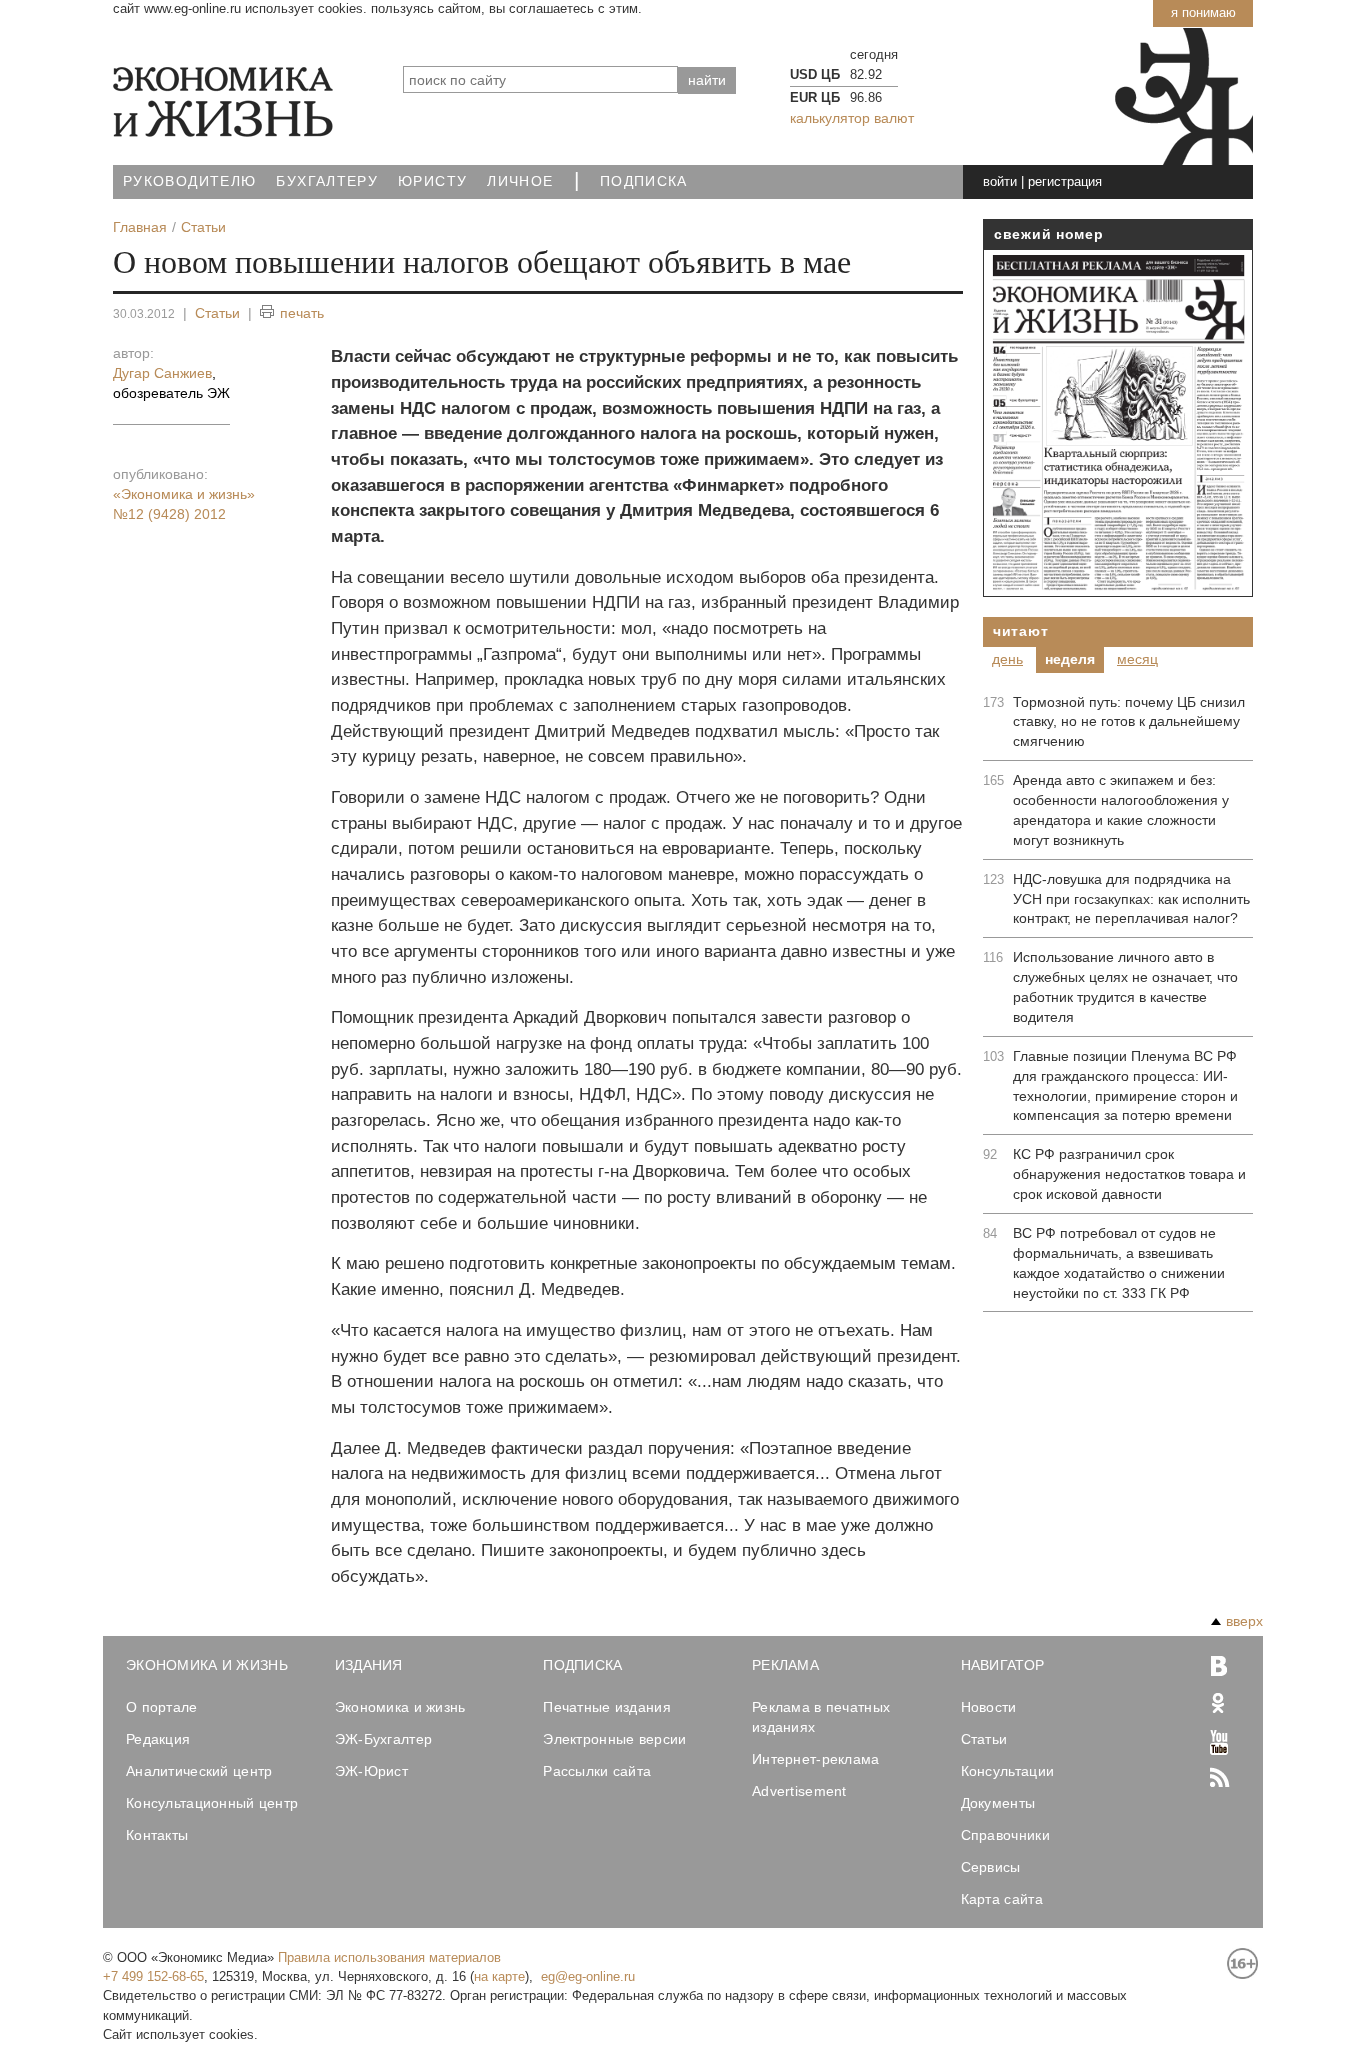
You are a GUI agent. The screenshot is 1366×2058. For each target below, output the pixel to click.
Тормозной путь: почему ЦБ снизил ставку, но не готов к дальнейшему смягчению (1129, 722)
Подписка (644, 181)
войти (1000, 181)
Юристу (432, 181)
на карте (499, 1976)
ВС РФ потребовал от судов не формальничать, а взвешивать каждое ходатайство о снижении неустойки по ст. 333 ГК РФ (1119, 1263)
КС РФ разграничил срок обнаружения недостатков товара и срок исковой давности (1129, 1174)
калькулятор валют (852, 118)
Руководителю (189, 181)
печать (302, 313)
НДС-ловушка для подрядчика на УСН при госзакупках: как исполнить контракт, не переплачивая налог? (1131, 899)
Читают (1020, 631)
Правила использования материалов (389, 1957)
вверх (1244, 1621)
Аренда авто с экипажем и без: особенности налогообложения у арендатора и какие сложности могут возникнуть (1121, 810)
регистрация (1065, 181)
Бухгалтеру (327, 181)
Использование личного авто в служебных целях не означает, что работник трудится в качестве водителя (1125, 987)
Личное (520, 181)
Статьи (217, 313)
